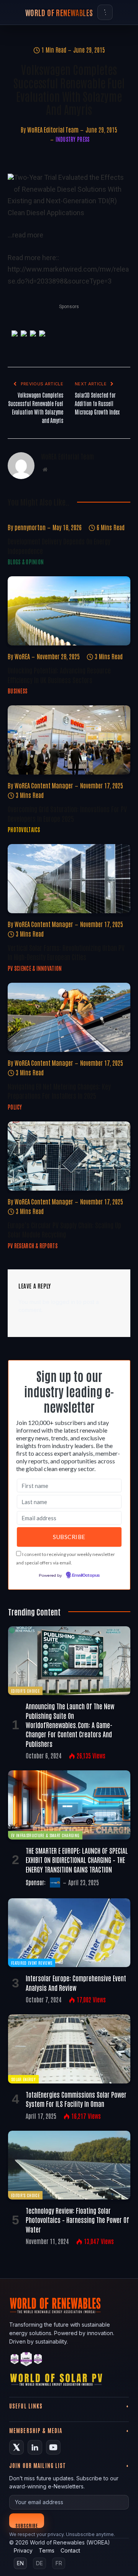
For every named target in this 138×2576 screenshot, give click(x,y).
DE (39, 2563)
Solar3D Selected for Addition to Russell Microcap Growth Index (97, 403)
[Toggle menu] (105, 12)
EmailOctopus (86, 1576)
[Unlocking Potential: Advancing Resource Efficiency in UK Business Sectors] (69, 611)
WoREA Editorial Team (53, 129)
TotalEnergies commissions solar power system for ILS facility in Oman (76, 2099)
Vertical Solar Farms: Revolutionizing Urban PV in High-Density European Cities (66, 952)
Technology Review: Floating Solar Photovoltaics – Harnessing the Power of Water (77, 2220)
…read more (25, 235)
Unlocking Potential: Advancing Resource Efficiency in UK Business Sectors (59, 675)
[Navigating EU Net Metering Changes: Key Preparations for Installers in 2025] (69, 1017)
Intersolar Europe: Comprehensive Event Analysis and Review (76, 1982)
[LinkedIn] (35, 2447)
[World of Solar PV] (56, 2381)
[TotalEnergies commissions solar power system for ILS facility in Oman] (69, 2049)
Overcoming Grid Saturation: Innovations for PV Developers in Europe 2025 (67, 813)
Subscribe (27, 2525)
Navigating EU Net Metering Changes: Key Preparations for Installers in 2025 (59, 1091)
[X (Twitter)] (16, 2447)
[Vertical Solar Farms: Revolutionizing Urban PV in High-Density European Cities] (69, 879)
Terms (47, 2550)
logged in (63, 1302)
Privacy (23, 2550)
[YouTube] (53, 2447)
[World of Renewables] (26, 2360)
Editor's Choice (25, 1691)
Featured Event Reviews (32, 1963)
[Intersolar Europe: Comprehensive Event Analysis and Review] (69, 1933)
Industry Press (73, 139)
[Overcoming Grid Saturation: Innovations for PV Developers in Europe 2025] (69, 740)
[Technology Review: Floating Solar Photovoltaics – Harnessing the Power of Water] (69, 2165)
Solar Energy (23, 2079)
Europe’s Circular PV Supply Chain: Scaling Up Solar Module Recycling (64, 1229)
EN (20, 2563)
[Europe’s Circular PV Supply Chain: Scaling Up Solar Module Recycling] (69, 1156)
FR (59, 2563)
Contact (70, 2550)
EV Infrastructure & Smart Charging (45, 1835)
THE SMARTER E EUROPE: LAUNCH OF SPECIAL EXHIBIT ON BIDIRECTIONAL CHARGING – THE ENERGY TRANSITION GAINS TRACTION (77, 1860)
